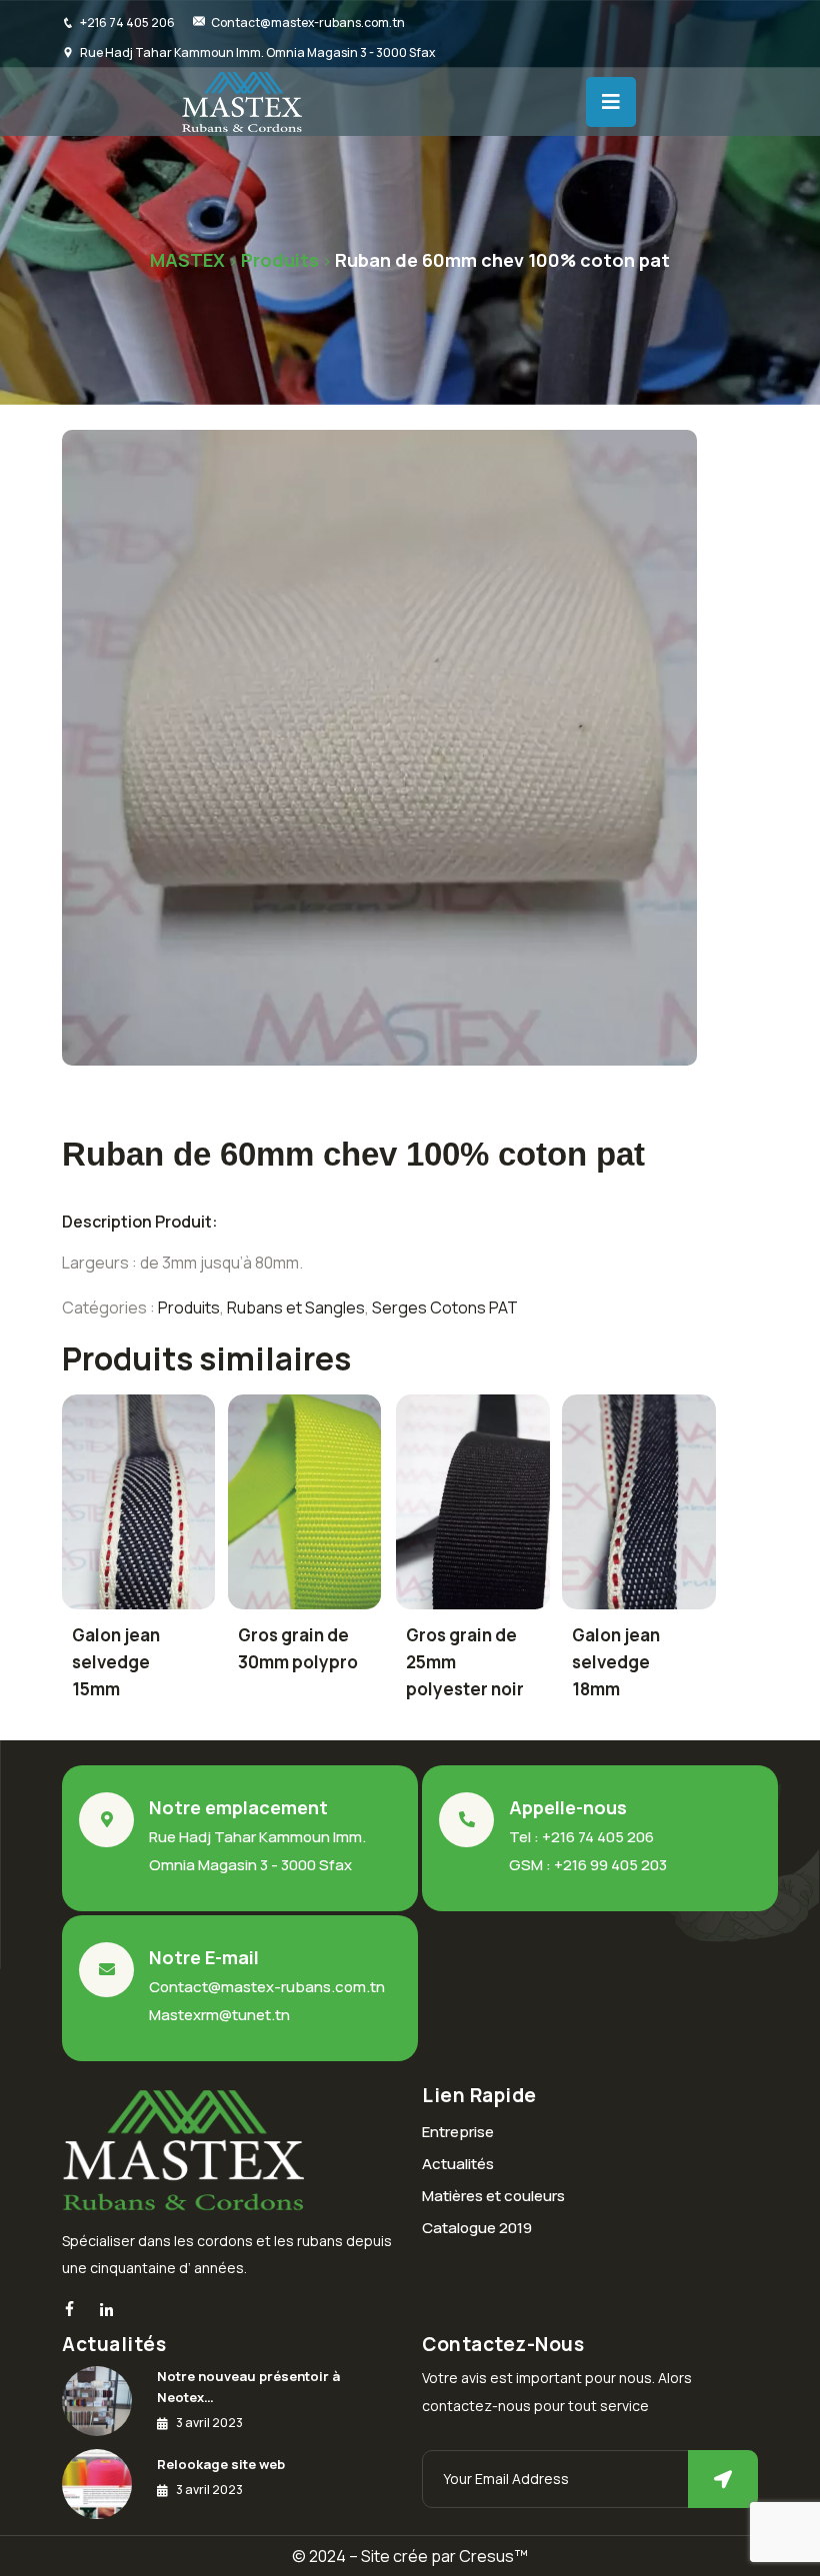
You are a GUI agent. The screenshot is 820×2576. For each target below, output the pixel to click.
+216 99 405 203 (610, 1865)
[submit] (723, 2479)
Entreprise (458, 2132)
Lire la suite (126, 1509)
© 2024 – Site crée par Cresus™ (410, 2556)
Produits (189, 1307)
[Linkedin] (106, 2311)
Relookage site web (221, 2464)
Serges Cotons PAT (445, 1307)
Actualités (458, 2164)
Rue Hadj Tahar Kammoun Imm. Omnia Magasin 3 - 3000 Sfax (257, 52)
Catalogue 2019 (477, 2228)
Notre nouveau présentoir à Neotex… (248, 2387)
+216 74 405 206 (127, 22)
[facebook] (69, 2310)
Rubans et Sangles (296, 1307)
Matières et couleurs (493, 2196)
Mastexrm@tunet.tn (219, 2015)
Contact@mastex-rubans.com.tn (308, 22)
